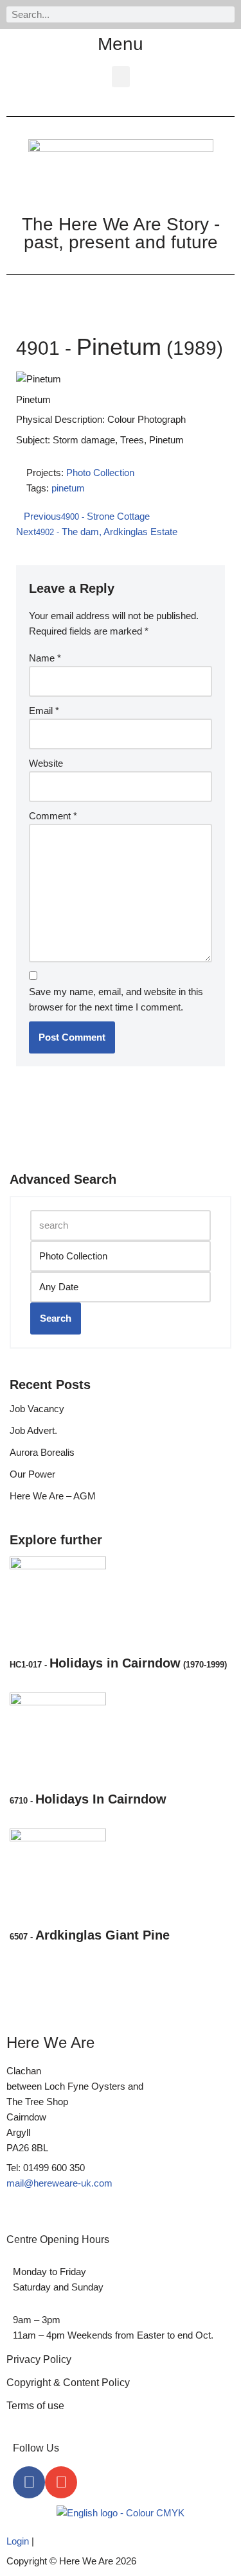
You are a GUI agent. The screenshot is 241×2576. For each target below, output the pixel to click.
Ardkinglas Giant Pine (90, 1935)
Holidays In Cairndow (88, 1799)
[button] (121, 77)
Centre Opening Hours (58, 2239)
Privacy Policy (39, 2359)
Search (56, 1318)
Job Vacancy (37, 1409)
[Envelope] (61, 2482)
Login (18, 2541)
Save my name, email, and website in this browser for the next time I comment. (116, 999)
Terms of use (35, 2406)
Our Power (32, 1474)
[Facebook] (29, 2482)
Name (45, 658)
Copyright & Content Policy (68, 2383)
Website (46, 763)
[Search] (227, 14)
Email (44, 711)
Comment (53, 816)
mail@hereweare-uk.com (59, 2183)
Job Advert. (33, 1430)
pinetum (68, 488)
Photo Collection (100, 473)
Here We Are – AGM (53, 1496)
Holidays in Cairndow (118, 1663)
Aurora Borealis (42, 1452)
